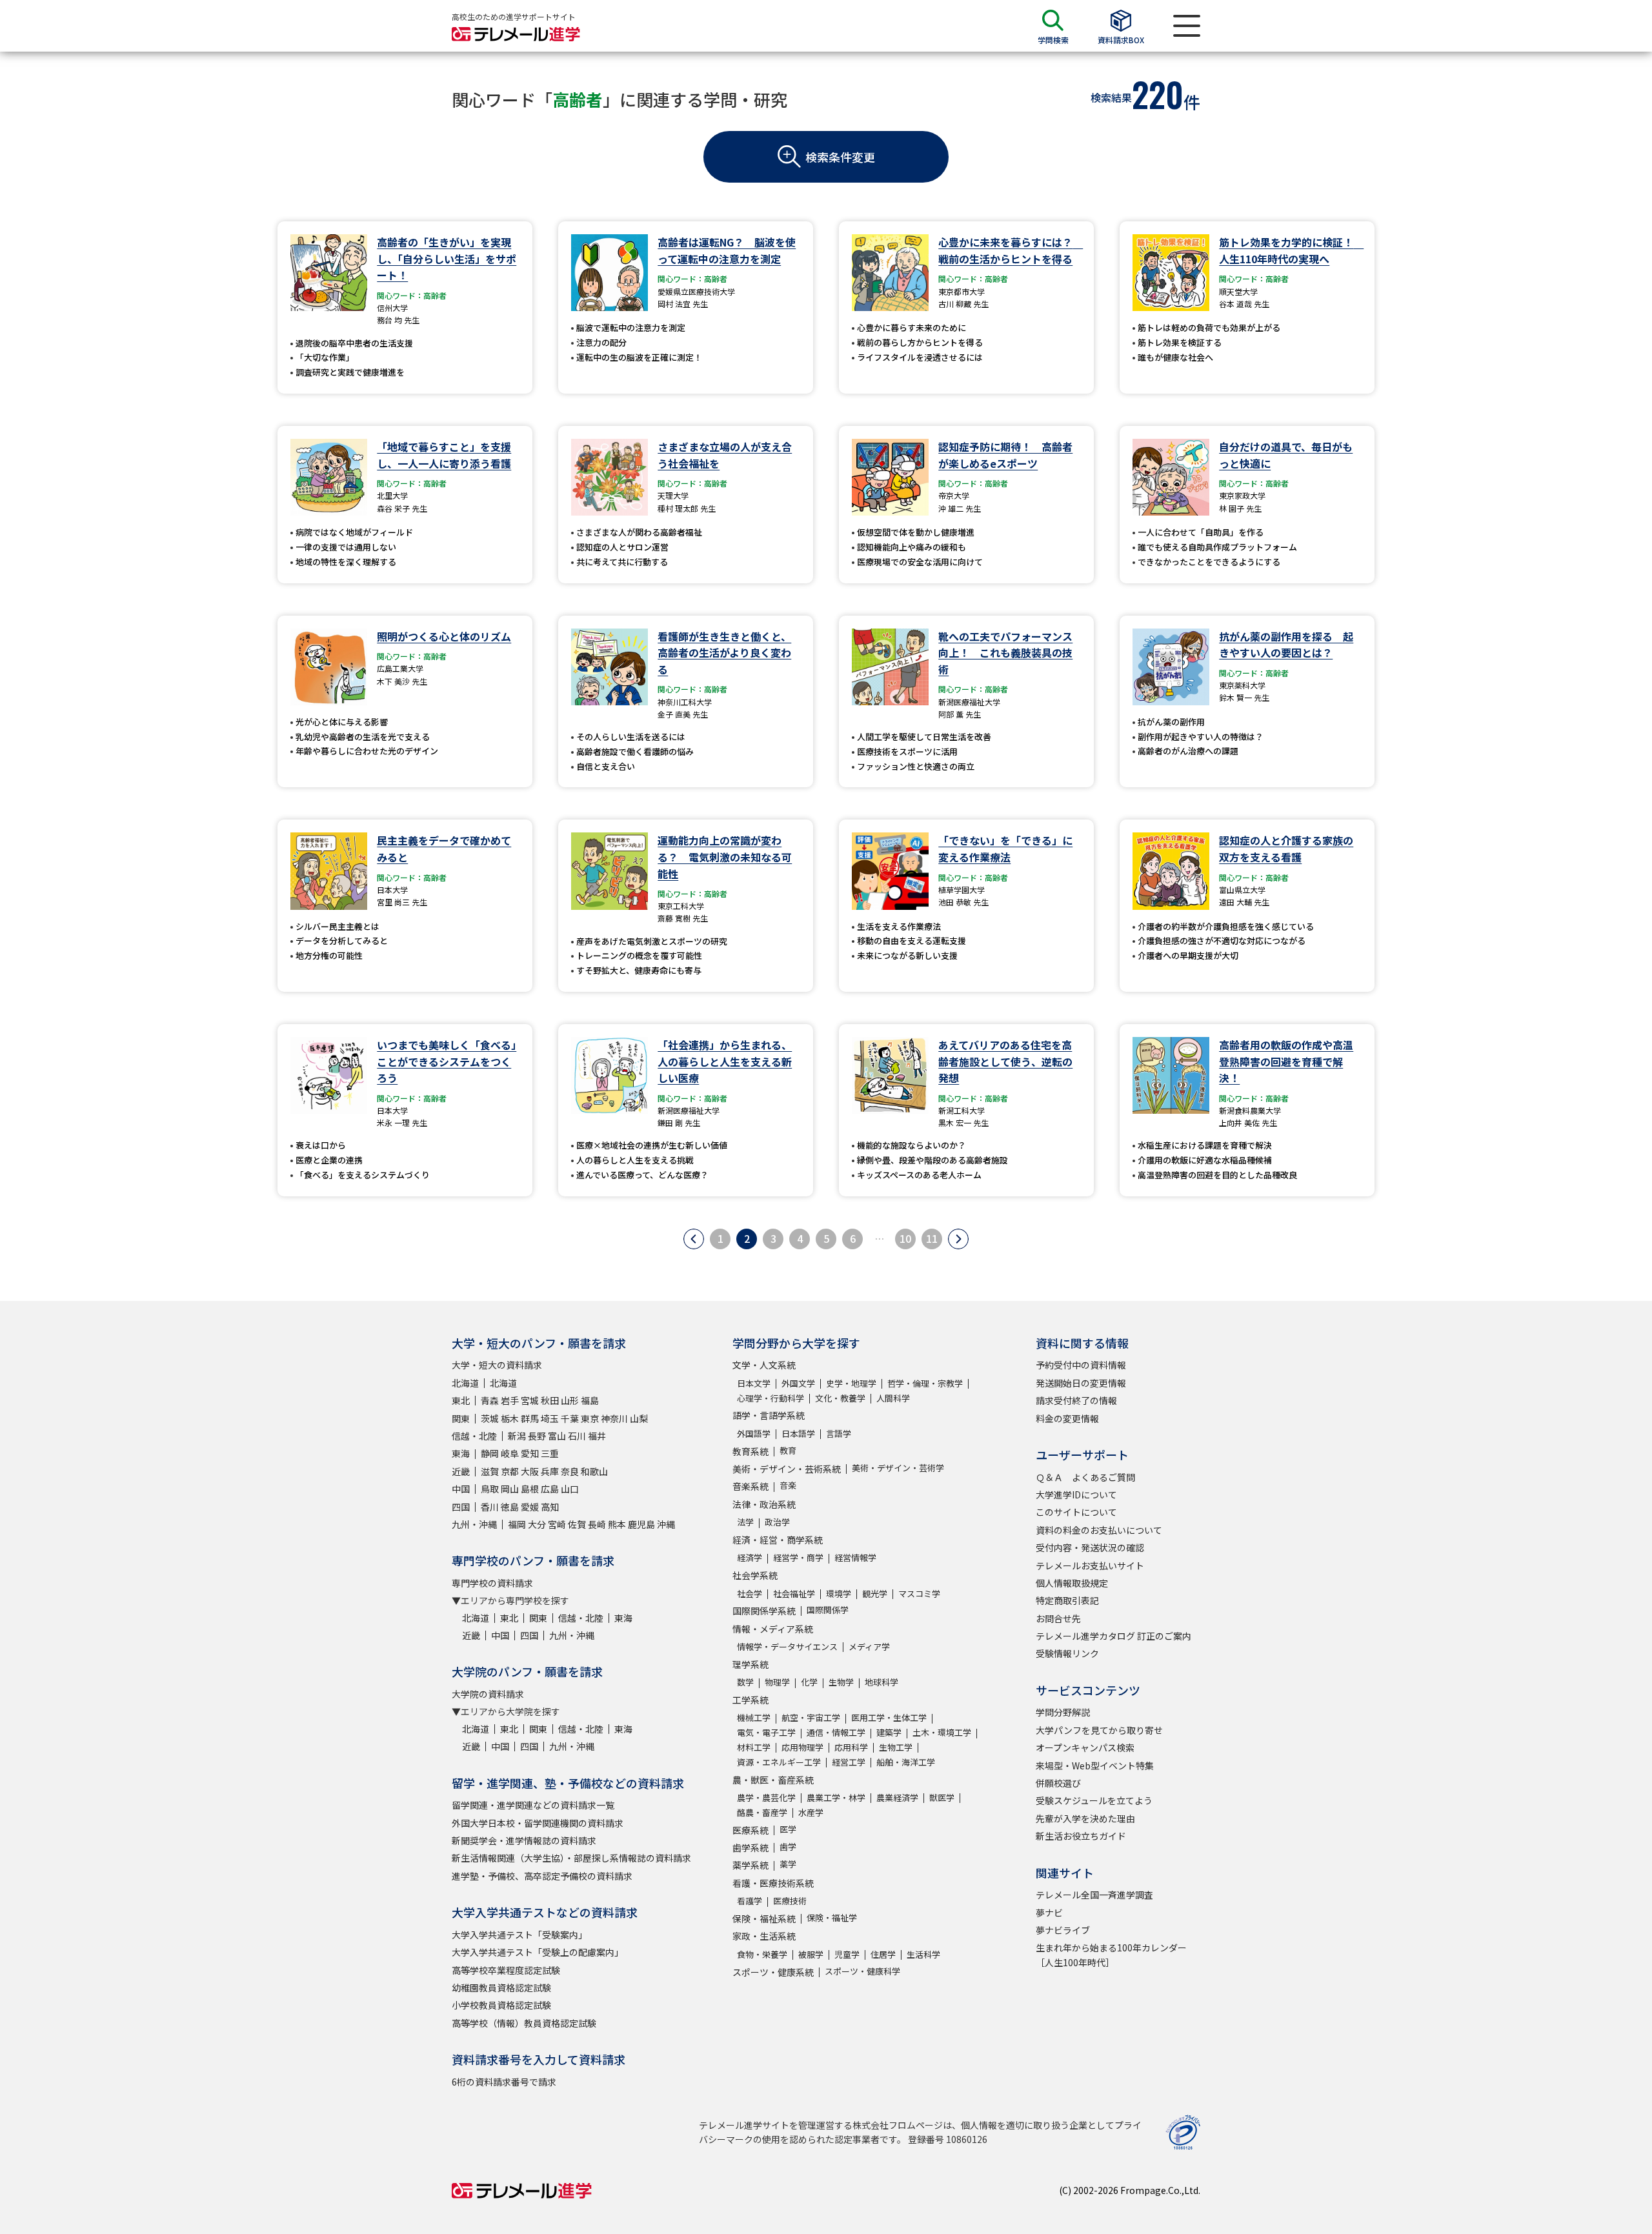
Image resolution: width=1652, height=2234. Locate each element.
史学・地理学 (851, 1383)
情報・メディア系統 (773, 1629)
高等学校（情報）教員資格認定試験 (524, 2023)
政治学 (777, 1522)
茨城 (490, 1418)
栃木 (510, 1418)
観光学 (875, 1594)
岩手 (510, 1400)
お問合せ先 (1058, 1618)
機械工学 (754, 1717)
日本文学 (754, 1383)
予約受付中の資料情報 (1081, 1365)
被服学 (811, 1954)
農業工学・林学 (836, 1797)
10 (905, 1238)
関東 (461, 1418)
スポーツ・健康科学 (862, 1971)
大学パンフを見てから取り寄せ (1099, 1730)
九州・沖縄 (474, 1524)
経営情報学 (855, 1557)
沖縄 (666, 1524)
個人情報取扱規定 (1072, 1583)
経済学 (750, 1557)
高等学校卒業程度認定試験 (506, 1970)
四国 (461, 1507)
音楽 (788, 1485)
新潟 (517, 1436)
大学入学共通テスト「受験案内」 (519, 1935)
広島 (550, 1489)
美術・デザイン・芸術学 (898, 1468)
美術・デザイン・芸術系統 (787, 1469)
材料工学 (754, 1747)
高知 (550, 1507)
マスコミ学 (919, 1594)
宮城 (530, 1400)
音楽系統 (750, 1486)
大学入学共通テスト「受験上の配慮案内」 (538, 1952)
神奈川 (614, 1418)
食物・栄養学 (762, 1954)
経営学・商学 (798, 1557)
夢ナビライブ (1063, 1930)
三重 (550, 1453)
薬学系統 (750, 1865)
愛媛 (530, 1507)
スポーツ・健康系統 (773, 1972)
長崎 (597, 1524)
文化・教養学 (840, 1398)
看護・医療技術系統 (773, 1883)
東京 (590, 1418)
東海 (461, 1453)
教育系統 (750, 1451)
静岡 (490, 1453)
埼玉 (550, 1418)
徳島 (510, 1507)
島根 (530, 1489)
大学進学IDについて (1076, 1494)
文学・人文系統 (764, 1365)
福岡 (517, 1524)
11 (932, 1238)
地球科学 (881, 1682)
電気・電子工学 (766, 1732)
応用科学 (851, 1747)
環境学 (839, 1594)
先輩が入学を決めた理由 (1085, 1818)
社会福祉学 (794, 1594)
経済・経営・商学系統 (778, 1540)
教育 (788, 1450)
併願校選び (1058, 1783)
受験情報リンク (1067, 1653)
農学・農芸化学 (766, 1797)
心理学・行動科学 (771, 1398)
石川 (577, 1436)
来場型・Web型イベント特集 (1095, 1766)
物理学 (777, 1682)
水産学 (811, 1812)
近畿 (461, 1471)
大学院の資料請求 (488, 1694)
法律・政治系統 (764, 1504)
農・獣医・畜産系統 (773, 1780)
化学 (809, 1682)
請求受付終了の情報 (1076, 1400)
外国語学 (754, 1434)
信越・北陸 (474, 1436)
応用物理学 (802, 1747)
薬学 (788, 1864)
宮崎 (557, 1524)
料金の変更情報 (1067, 1418)
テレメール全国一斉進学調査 (1094, 1895)
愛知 (530, 1453)
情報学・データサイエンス (787, 1646)
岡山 (510, 1489)
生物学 (841, 1682)
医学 (788, 1829)
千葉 (570, 1418)
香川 (490, 1507)
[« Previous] (694, 1239)
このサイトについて (1076, 1512)
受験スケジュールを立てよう (1094, 1800)
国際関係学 (828, 1610)
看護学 (750, 1901)
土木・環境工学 (942, 1732)
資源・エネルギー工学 (779, 1762)
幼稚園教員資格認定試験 (501, 1987)
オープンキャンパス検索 (1085, 1747)
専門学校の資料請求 (492, 1583)
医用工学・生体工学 (889, 1717)
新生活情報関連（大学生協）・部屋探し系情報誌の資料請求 (571, 1858)
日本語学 (798, 1434)
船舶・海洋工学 (906, 1762)
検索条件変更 (840, 157)
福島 (590, 1400)
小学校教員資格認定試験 (501, 2005)
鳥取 (490, 1489)
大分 (537, 1524)
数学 (745, 1682)
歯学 (788, 1847)
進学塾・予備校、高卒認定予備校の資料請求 (542, 1876)
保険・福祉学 (832, 1917)
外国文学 (798, 1383)
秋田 (550, 1400)
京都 (510, 1471)
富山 (557, 1436)
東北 (461, 1400)
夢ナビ (1049, 1913)
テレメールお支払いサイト (1090, 1565)
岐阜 (510, 1453)
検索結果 (1111, 97)
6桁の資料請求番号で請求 (504, 2082)
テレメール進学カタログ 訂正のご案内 (1113, 1636)
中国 (461, 1489)
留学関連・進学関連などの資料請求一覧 (533, 1805)
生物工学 (896, 1747)
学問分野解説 (1063, 1712)
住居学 (883, 1954)
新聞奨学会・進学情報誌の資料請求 (524, 1840)
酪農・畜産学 (762, 1812)
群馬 (530, 1418)
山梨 (639, 1418)
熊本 (617, 1524)
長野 (537, 1436)
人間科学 (893, 1398)
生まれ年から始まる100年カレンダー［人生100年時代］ (1111, 1955)
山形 (570, 1400)
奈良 (570, 1471)
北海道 (465, 1383)
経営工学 (849, 1762)
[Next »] (958, 1239)
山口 (570, 1489)
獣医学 (942, 1797)
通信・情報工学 (836, 1732)
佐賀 (577, 1524)
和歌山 (594, 1471)
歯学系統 (750, 1847)
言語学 (839, 1434)
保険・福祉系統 (764, 1918)
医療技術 (790, 1901)
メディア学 (869, 1646)
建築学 (889, 1732)
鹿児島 (641, 1524)
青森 (490, 1400)
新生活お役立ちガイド (1081, 1836)
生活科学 (923, 1954)
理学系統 (750, 1664)
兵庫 (550, 1471)
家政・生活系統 (764, 1936)
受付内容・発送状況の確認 (1090, 1547)
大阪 (530, 1471)
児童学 (847, 1954)
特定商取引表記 (1067, 1600)
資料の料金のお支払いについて (1099, 1530)
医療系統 (750, 1830)
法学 (745, 1522)
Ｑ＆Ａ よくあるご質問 (1085, 1477)
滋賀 (490, 1471)
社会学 (750, 1594)
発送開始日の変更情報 (1081, 1383)
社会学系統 (755, 1575)
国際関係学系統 (764, 1611)
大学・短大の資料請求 (497, 1365)
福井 (597, 1436)
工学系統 (750, 1700)
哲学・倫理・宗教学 (925, 1383)
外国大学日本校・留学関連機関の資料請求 (538, 1823)
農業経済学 (897, 1797)
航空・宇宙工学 (811, 1717)
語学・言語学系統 (769, 1415)
